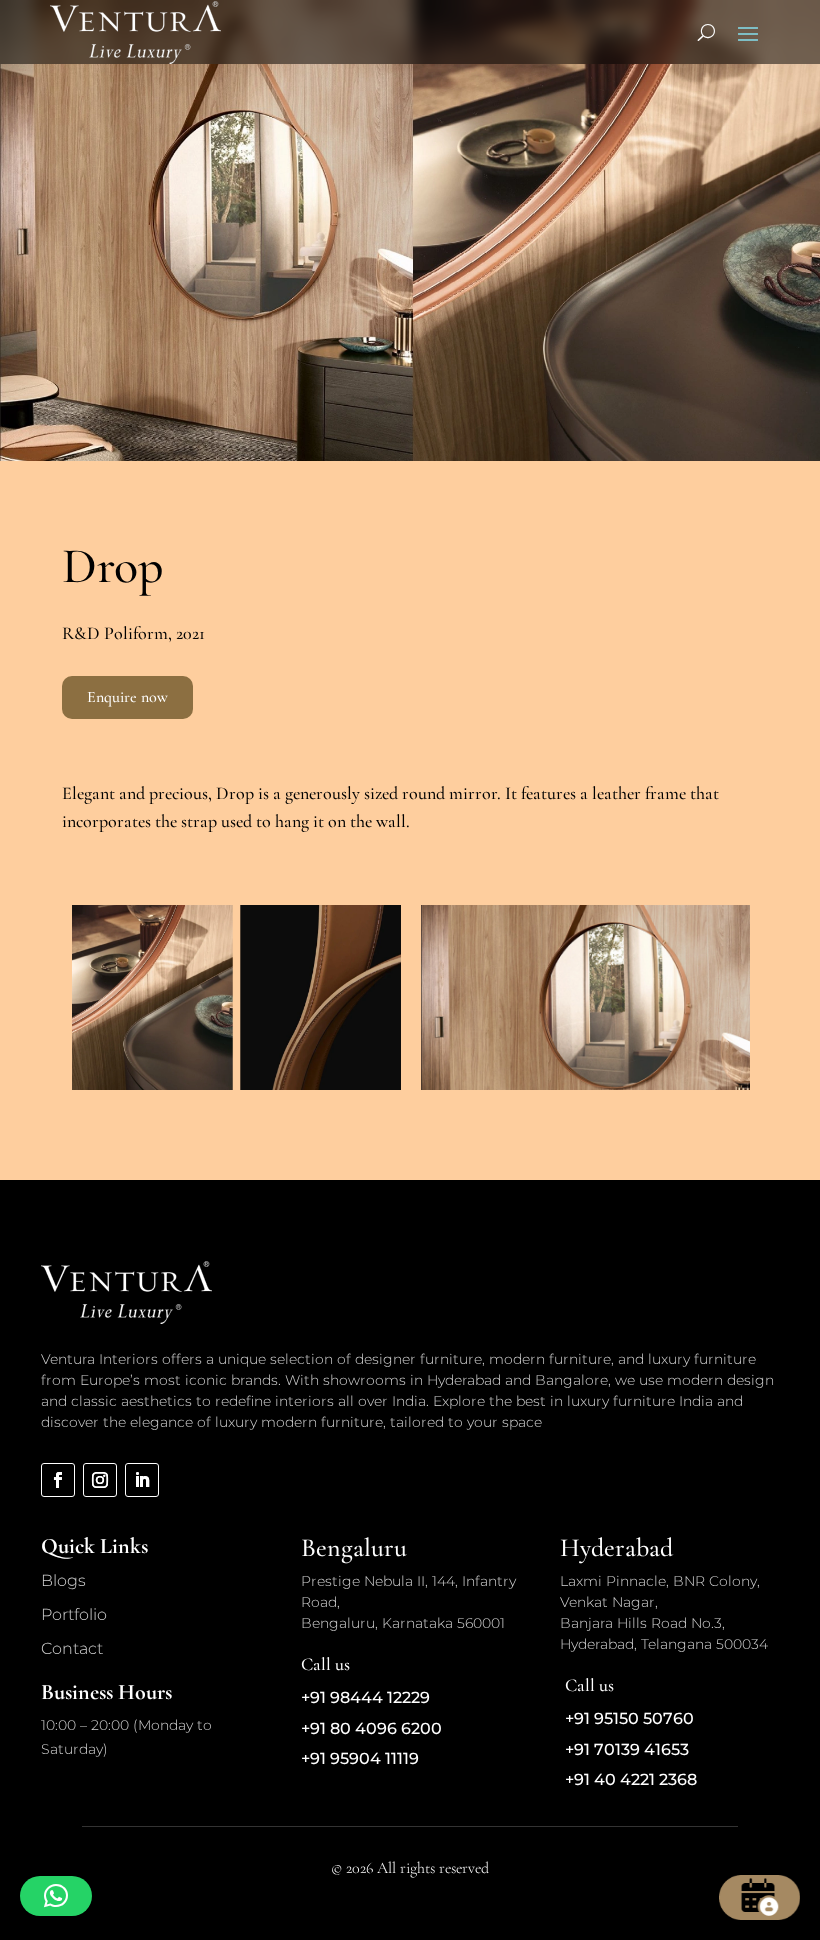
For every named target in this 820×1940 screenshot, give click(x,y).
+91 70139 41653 (627, 1749)
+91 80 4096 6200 (371, 1728)
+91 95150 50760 (629, 1718)
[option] (236, 997)
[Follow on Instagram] (100, 1480)
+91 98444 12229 (365, 1697)
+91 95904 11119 (360, 1758)
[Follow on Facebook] (58, 1480)
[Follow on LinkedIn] (142, 1480)
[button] (56, 1896)
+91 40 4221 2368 (631, 1779)
